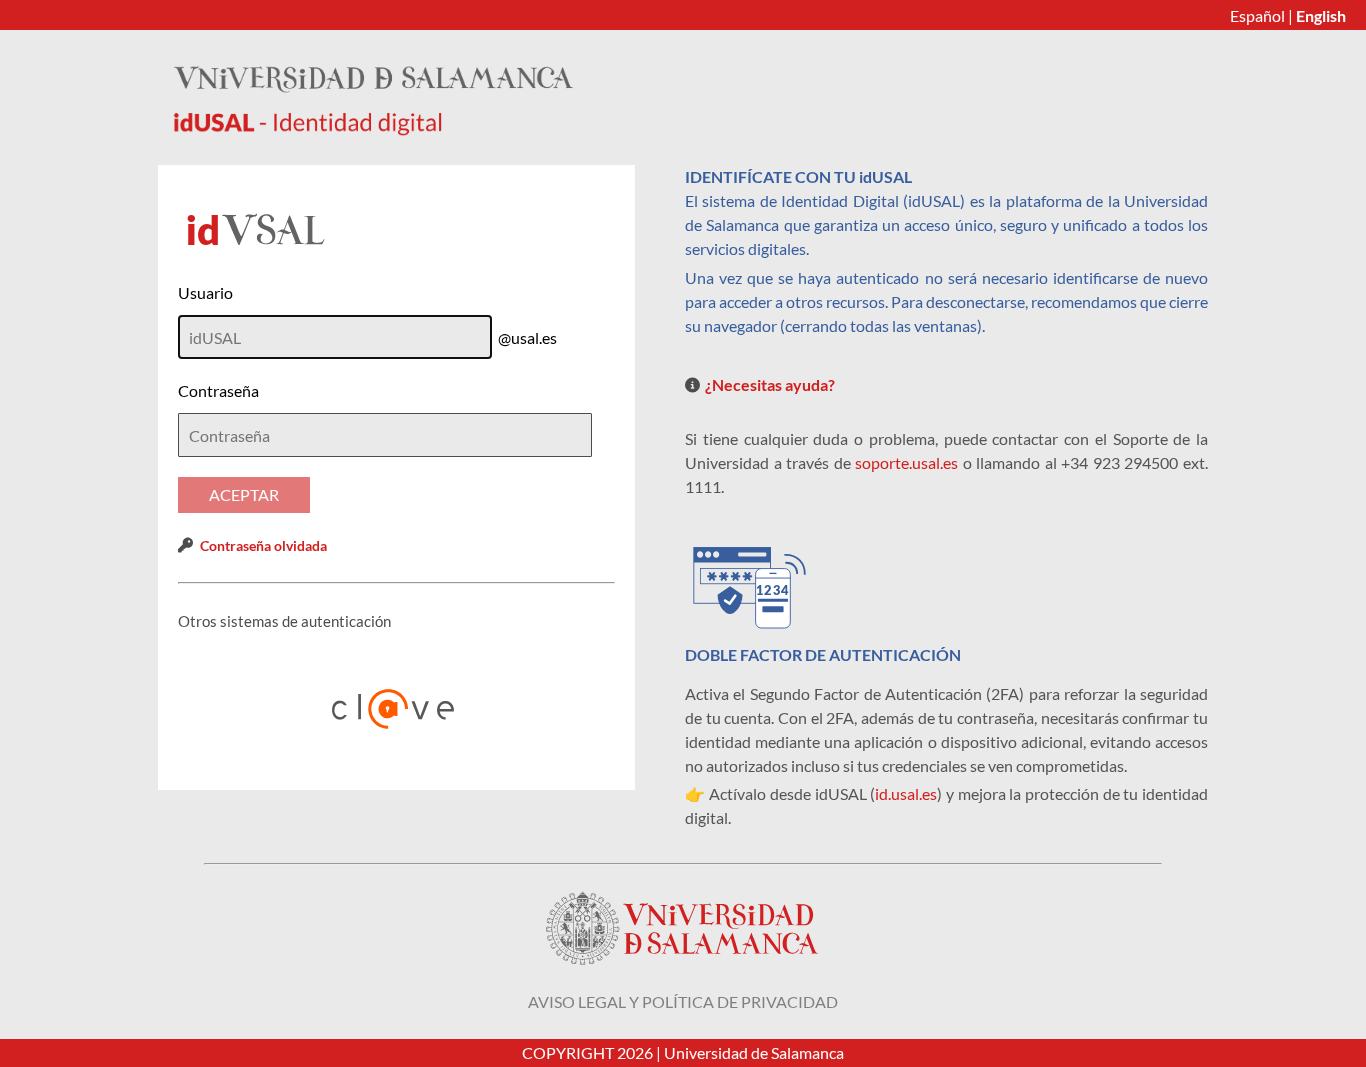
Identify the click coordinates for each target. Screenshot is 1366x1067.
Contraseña (218, 390)
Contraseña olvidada (263, 545)
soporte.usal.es (906, 462)
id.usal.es (906, 793)
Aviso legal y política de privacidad (683, 1001)
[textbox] (385, 435)
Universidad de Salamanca (754, 1052)
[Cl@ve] (397, 709)
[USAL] (373, 129)
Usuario (205, 292)
